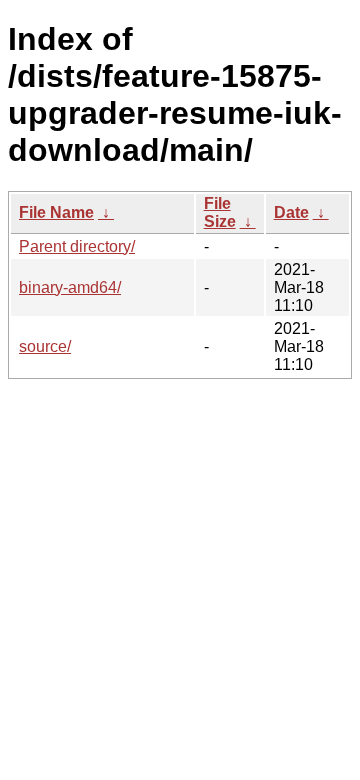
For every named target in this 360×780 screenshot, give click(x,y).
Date (291, 212)
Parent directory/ (77, 246)
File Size (220, 212)
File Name (56, 212)
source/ (45, 346)
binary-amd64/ (70, 287)
